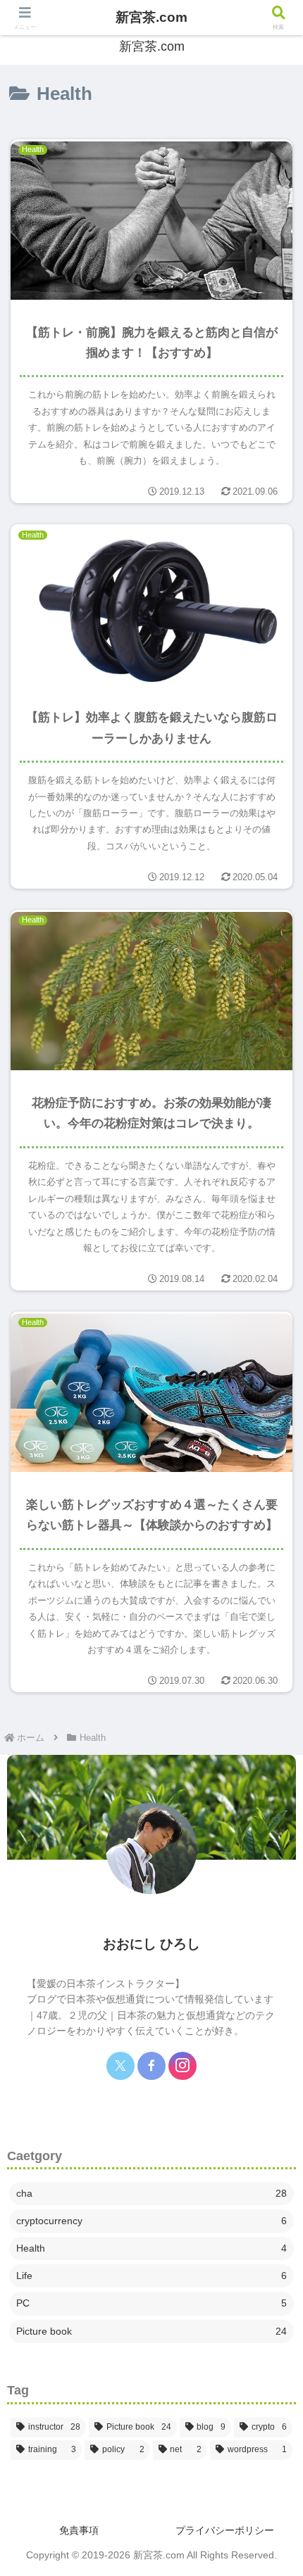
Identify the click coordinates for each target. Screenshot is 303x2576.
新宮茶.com (151, 17)
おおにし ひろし (151, 1944)
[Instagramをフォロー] (183, 2066)
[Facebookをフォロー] (151, 2066)
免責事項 (79, 2530)
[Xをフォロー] (120, 2066)
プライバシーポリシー (225, 2530)
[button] (273, 1894)
